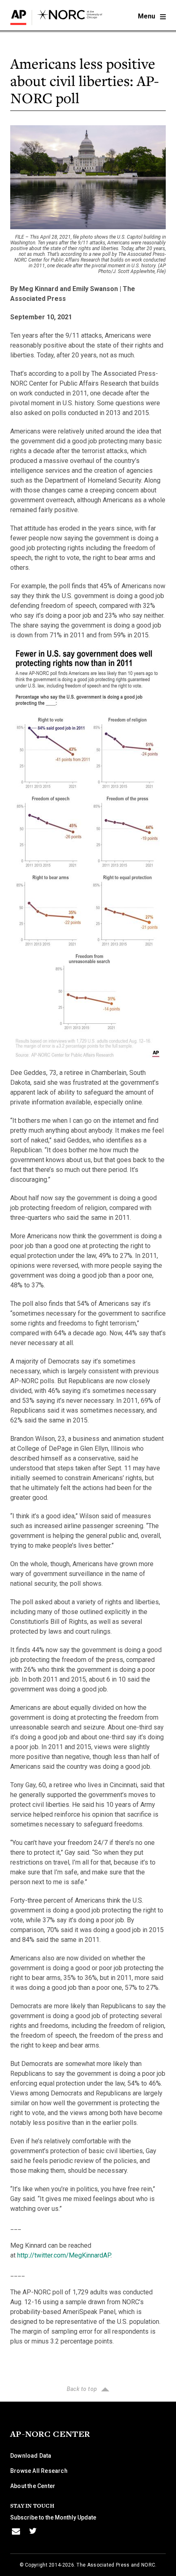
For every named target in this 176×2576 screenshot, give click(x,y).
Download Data (31, 2456)
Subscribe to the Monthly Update (53, 2517)
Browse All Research (39, 2471)
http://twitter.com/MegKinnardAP (64, 2255)
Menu (147, 16)
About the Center (33, 2486)
